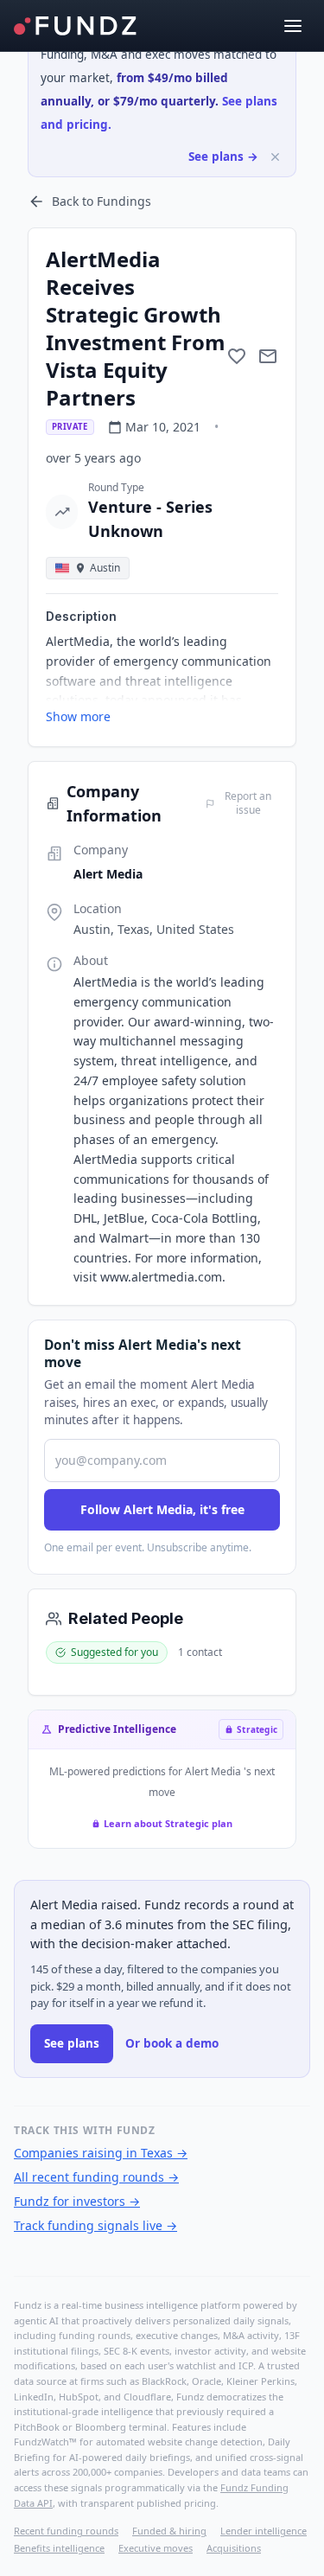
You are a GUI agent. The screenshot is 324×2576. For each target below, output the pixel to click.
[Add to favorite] (237, 356)
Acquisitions (234, 2548)
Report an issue (248, 803)
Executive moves (156, 2548)
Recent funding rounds (66, 2531)
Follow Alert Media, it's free (162, 1509)
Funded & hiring (169, 2531)
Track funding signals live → (95, 2225)
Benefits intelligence (59, 2548)
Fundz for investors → (77, 2201)
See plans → (223, 157)
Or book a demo (172, 2043)
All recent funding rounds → (96, 2177)
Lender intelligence (264, 2531)
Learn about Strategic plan (168, 1823)
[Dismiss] (275, 157)
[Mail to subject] (268, 356)
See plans (72, 2043)
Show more (78, 716)
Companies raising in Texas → (101, 2153)
